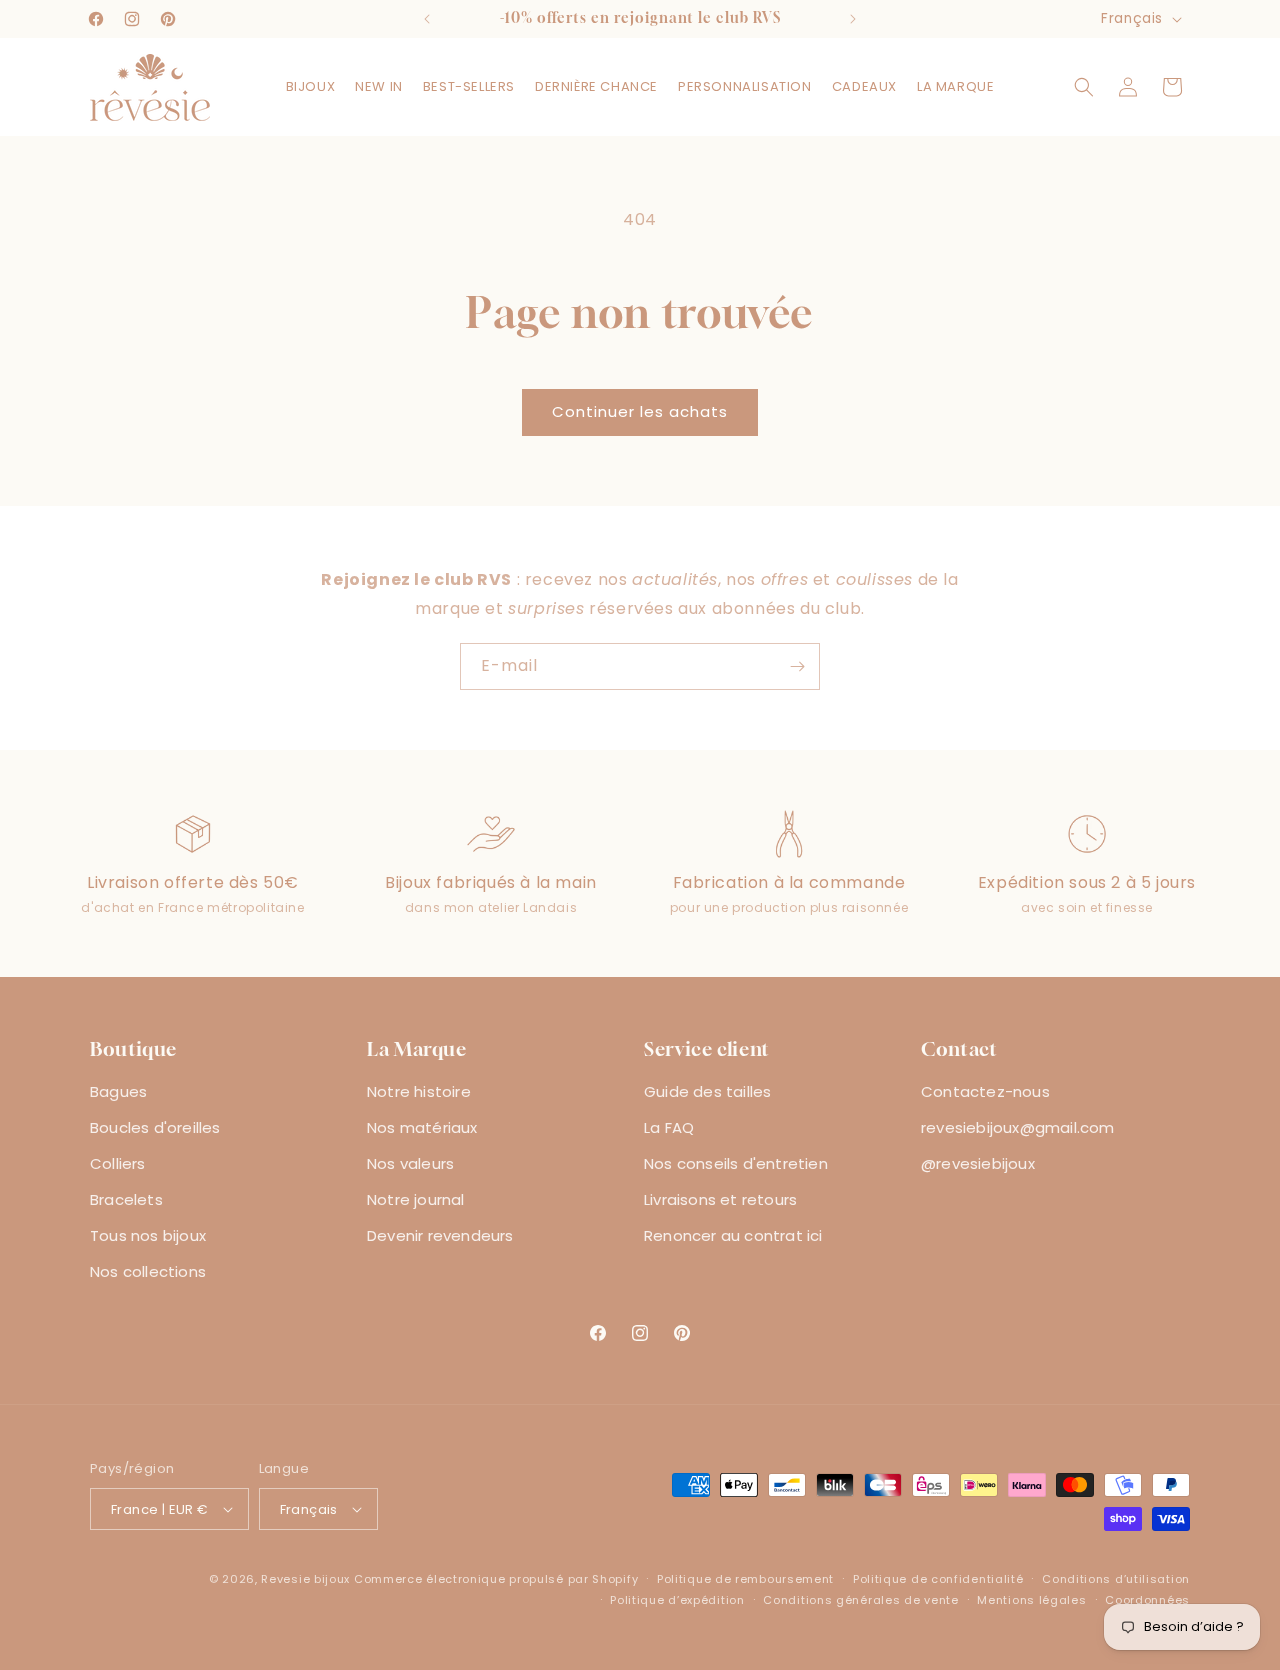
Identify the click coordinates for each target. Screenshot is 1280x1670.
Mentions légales (1031, 1600)
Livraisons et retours (720, 1199)
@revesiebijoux (978, 1163)
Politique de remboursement (745, 1579)
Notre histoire (419, 1091)
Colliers (118, 1163)
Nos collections (148, 1271)
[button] (311, 87)
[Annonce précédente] (427, 19)
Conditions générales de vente (860, 1600)
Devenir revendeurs (440, 1235)
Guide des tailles (707, 1091)
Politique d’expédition (677, 1600)
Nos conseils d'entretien (736, 1163)
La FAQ (669, 1127)
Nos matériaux (422, 1127)
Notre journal (416, 1199)
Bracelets (126, 1199)
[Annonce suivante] (853, 19)
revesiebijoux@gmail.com (1018, 1127)
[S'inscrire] (797, 666)
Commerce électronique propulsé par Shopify (496, 1579)
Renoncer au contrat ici (733, 1235)
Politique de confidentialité (938, 1579)
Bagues (118, 1091)
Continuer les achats (640, 411)
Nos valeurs (410, 1163)
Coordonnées (1147, 1600)
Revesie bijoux (305, 1579)
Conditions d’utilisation (1116, 1579)
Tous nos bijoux (148, 1235)
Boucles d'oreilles (155, 1127)
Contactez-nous (985, 1091)
